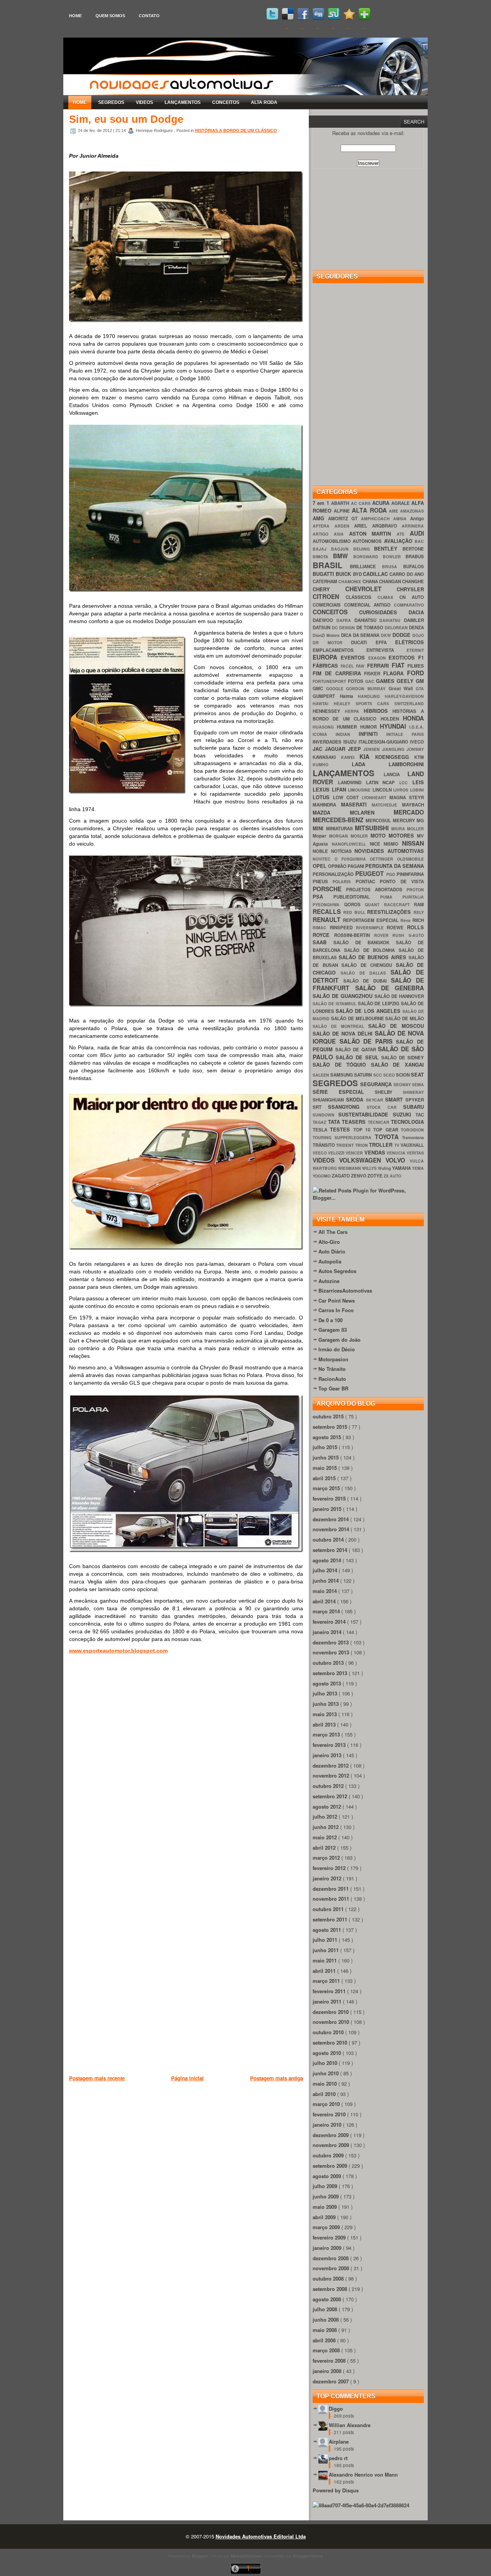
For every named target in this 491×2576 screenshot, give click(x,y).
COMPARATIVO (409, 605)
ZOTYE (376, 1176)
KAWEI (350, 757)
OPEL (320, 866)
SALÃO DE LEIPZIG (380, 1004)
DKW (387, 635)
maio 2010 (325, 2084)
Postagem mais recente (97, 2078)
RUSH (400, 935)
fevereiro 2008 (330, 2361)
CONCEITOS (226, 102)
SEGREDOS (111, 102)
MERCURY (405, 820)
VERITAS (415, 1153)
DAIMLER (414, 620)
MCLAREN (372, 812)
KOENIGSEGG (395, 757)
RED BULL (355, 912)
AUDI (417, 533)
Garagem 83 (333, 1330)
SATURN (363, 1075)
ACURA (382, 503)
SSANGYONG (347, 1107)
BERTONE (413, 549)
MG (420, 820)
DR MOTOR (332, 642)
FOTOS (357, 681)
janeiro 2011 (328, 2001)
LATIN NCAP (383, 783)
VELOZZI (337, 1153)
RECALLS (328, 911)
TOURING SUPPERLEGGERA (344, 1137)
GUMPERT (326, 696)
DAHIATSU (367, 620)
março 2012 (327, 1858)
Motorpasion (333, 1359)
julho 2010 (326, 2063)
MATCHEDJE (387, 805)
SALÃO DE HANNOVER (399, 996)
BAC (419, 541)
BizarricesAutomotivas (345, 1290)
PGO (391, 874)
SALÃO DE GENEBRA (390, 988)
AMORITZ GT (344, 519)
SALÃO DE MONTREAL (340, 1026)
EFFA (386, 642)
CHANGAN (390, 581)
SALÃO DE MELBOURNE (358, 1018)
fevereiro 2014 (330, 1622)
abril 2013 (325, 1724)
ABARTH (341, 503)
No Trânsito (332, 1369)
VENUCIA (397, 1153)
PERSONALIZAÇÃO (334, 874)
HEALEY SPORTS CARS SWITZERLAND (379, 703)
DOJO (418, 635)
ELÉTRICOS (409, 642)
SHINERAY (413, 1092)
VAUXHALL (412, 1145)
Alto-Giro (329, 1242)
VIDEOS (144, 102)
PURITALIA (413, 897)
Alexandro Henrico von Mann (363, 2475)
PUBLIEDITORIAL (357, 897)
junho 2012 (326, 1827)
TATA (335, 1122)
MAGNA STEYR (407, 797)
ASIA (341, 534)
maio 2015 (325, 1468)
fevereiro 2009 (330, 2237)
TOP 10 (363, 1130)
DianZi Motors (327, 635)
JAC (319, 749)
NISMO (393, 844)
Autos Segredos (337, 1271)
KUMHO (332, 764)
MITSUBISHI (373, 828)
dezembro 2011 (331, 1889)
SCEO (390, 1075)
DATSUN (322, 628)
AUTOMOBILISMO (333, 541)
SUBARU (414, 1107)
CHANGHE (413, 581)
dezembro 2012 (331, 1765)
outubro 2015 (329, 1416)
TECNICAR (380, 1122)
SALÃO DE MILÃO (404, 1018)
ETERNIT (415, 650)
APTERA (324, 526)
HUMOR (370, 727)
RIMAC (321, 928)
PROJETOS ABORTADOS (376, 890)
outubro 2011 (329, 1909)
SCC (378, 1075)
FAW (361, 666)
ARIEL (363, 526)
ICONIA (324, 734)
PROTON (415, 890)
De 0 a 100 (330, 1320)
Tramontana (413, 1137)
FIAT (400, 665)
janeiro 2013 (328, 1755)
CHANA (371, 581)
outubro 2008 (329, 2278)
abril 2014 (325, 1601)
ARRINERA (413, 526)
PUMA (391, 897)
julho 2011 (326, 1940)
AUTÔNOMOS (368, 541)
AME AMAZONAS (406, 511)
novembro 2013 (332, 1652)
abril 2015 (325, 1478)
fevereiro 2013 (330, 1745)
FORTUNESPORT (330, 681)
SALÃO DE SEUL (358, 1057)
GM (420, 681)
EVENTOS (354, 657)
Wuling (385, 1168)
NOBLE (322, 851)
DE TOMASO (371, 628)
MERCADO (409, 812)
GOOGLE (336, 689)
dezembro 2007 (331, 2381)
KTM (419, 757)
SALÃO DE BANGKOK (365, 942)
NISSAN (413, 843)
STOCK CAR (385, 1107)
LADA (370, 764)
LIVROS (402, 790)
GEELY (406, 681)
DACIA (416, 612)
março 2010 (327, 2104)
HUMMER (348, 727)
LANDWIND (352, 783)
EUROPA (327, 657)
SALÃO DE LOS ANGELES (369, 1011)
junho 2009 (326, 2196)
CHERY (329, 589)
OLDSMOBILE (410, 859)
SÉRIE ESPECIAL (344, 1092)
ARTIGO (323, 534)
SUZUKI (404, 1114)
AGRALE (401, 503)
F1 (421, 657)
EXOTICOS (403, 657)
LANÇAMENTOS (183, 102)
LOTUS (323, 797)
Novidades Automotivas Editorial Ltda (261, 2536)
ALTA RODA (264, 102)
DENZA (416, 628)
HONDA (413, 718)
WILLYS (370, 1168)
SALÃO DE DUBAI (367, 981)
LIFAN (340, 789)
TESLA (321, 1130)
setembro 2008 (331, 2289)
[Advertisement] (209, 2122)
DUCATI (363, 642)
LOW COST (347, 797)
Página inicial (187, 2078)
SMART (395, 1099)
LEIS (418, 782)
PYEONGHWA (328, 905)
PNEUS (323, 881)
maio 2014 (325, 1591)
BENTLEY (388, 548)
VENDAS (376, 1152)
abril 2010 (325, 2094)
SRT (320, 1107)
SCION (403, 1075)
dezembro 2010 (331, 2012)
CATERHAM (325, 581)
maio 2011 (325, 1960)
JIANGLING (394, 749)
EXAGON (379, 658)
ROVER (383, 935)
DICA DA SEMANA (361, 635)
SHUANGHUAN (329, 1100)
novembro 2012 (332, 1775)
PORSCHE (329, 889)
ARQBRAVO (387, 526)
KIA (367, 756)
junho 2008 (326, 2320)
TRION (362, 1145)
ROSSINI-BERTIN (354, 935)
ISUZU (351, 742)
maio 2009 (325, 2207)
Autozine (329, 1281)
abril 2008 (325, 2340)
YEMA (418, 1168)
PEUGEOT (371, 873)
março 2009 (327, 2227)
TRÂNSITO (324, 1145)
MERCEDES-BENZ (339, 820)
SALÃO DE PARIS (368, 1041)
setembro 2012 (331, 1796)
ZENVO (359, 1176)
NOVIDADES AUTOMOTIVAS (389, 851)
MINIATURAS (341, 829)
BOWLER (394, 557)
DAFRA (345, 620)
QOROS (355, 905)
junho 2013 (326, 1704)
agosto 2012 (328, 1807)
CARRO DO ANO (407, 574)
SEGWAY (403, 1084)
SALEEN (321, 1075)
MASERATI (357, 804)
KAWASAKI (327, 757)
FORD (415, 673)
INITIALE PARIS (405, 734)
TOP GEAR (387, 1130)
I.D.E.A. (417, 727)
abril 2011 (325, 1971)
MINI (319, 828)
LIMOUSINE (360, 790)
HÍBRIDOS (378, 711)
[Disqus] (186, 1770)
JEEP (356, 749)
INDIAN (347, 734)
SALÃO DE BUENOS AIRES (374, 957)
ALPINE (343, 511)
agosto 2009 (328, 2176)
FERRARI (379, 665)
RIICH (418, 920)
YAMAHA (402, 1168)
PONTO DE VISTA (402, 881)
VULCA (417, 1161)
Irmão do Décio (337, 1349)
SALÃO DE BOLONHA (371, 950)
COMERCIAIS (328, 605)
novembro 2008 (332, 2268)
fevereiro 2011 (330, 1991)
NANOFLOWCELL (351, 844)
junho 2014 (326, 1581)
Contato (149, 16)
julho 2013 (326, 1693)
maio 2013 (325, 1714)
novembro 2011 (332, 1899)
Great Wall (402, 689)
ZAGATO (341, 1176)
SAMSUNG (342, 1075)
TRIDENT (345, 1145)
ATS (403, 534)
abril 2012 (325, 1848)
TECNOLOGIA (407, 1122)
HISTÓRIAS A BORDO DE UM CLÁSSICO (236, 130)
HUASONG (325, 727)
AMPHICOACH (377, 519)
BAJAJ (322, 549)
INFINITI (373, 734)
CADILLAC (376, 574)
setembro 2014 (331, 1550)
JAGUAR (336, 749)
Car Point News (337, 1300)
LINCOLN (383, 790)
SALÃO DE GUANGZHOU (344, 996)
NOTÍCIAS (343, 851)
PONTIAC (368, 881)
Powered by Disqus (336, 2490)
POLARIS (344, 881)
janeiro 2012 (328, 1878)
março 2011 (327, 1981)
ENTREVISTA (386, 650)
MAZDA (331, 812)
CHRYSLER (410, 589)
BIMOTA (323, 557)
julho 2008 (326, 2309)
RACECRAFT (399, 905)
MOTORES (403, 835)
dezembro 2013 (331, 1642)
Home (75, 16)
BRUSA (393, 566)
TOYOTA (388, 1137)
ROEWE (397, 928)
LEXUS (322, 789)
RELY (419, 912)
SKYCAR (376, 1100)
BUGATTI (324, 574)
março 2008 (327, 2350)
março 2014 (327, 1611)
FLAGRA (395, 673)
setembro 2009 (331, 2166)
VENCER (355, 1153)
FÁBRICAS (327, 665)
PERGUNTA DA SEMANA (395, 866)
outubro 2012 (329, 1786)
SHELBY (389, 1092)
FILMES (416, 666)
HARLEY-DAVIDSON (404, 696)
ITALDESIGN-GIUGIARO (384, 742)
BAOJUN (342, 549)
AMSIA (402, 519)
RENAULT (328, 919)
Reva (406, 920)
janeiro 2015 (328, 1509)
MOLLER (415, 829)
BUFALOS (414, 566)
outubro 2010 (329, 2032)
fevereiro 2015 (330, 1498)
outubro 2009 (329, 2155)
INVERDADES (328, 742)
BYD (358, 574)
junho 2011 (326, 1950)
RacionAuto (332, 1379)
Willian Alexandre (350, 2425)
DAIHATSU (392, 620)
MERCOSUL (379, 820)
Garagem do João (339, 1340)
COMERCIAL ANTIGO (369, 605)
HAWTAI (323, 703)
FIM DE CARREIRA (338, 673)
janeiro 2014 (328, 1632)
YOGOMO (322, 1176)
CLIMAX (388, 597)
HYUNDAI (395, 726)
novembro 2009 (332, 2145)
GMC (319, 689)
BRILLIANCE (366, 566)
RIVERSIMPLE (372, 928)
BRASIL (331, 565)
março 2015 (327, 1488)
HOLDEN (392, 719)
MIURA (399, 829)
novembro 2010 (332, 2022)
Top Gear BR (333, 1388)
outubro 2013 (329, 1663)
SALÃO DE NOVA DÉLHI (344, 1033)
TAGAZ (320, 1122)
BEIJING (364, 549)
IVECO (417, 742)
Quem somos (110, 16)
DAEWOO (325, 620)
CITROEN (329, 596)
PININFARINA (410, 874)
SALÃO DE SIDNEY (403, 1058)
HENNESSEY (329, 711)
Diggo (336, 2409)
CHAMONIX (350, 581)
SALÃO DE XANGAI (397, 1065)
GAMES (386, 681)
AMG (320, 518)
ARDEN (344, 526)
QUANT (374, 905)
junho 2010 (326, 2073)
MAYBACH (413, 805)
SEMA (418, 1084)
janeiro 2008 (328, 2371)
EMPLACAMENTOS (339, 650)
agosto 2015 (328, 1437)
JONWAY (415, 749)
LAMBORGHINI (406, 764)
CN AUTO (412, 597)
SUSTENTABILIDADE (365, 1114)
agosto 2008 (328, 2299)
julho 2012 (326, 1817)
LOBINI (417, 790)
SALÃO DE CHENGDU (369, 965)
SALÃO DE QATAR (357, 1050)
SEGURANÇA (377, 1084)
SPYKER (415, 1100)
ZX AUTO (392, 1176)
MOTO (380, 835)
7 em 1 (322, 503)
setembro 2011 (331, 1919)
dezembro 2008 (331, 2258)
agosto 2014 (328, 1560)
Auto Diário (332, 1251)
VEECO (320, 1153)
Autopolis (330, 1261)
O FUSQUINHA (352, 859)
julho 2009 (326, 2186)
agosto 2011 (328, 1930)
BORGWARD (368, 557)
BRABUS (415, 557)
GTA (420, 689)
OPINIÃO (338, 866)
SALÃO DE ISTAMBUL (335, 1004)
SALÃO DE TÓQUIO (342, 1065)
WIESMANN (350, 1168)
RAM (419, 905)
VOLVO (398, 1160)
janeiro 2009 (328, 2248)
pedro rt (338, 2458)
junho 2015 (326, 1457)
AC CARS (362, 503)
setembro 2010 (331, 2042)
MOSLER (361, 836)
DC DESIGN (344, 628)
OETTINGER (383, 859)
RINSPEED (343, 928)
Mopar (321, 836)
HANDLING (371, 696)
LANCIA (396, 774)
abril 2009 (325, 2217)
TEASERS (355, 1122)
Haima (349, 696)
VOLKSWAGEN (362, 1160)
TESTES (341, 1129)
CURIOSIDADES (384, 612)
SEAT (417, 1074)
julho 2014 (326, 1570)
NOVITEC (324, 859)
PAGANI (356, 866)
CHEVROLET (371, 589)
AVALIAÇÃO (399, 541)
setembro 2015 (331, 1427)
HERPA (354, 711)
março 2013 (327, 1734)
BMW (343, 556)
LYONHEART (376, 797)
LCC (406, 783)
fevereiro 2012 (330, 1868)
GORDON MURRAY (367, 689)
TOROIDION (412, 1130)
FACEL (348, 666)
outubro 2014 (329, 1539)
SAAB (323, 942)
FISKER (374, 674)
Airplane (339, 2442)
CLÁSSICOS (362, 597)
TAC (420, 1115)
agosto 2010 (328, 2053)
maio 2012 (325, 1837)
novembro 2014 (332, 1529)
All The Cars (333, 1232)
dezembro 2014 (331, 1519)
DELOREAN (397, 628)
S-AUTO (416, 935)
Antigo (417, 519)
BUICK (344, 574)
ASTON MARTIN (373, 534)
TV (397, 1145)
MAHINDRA (327, 805)
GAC (371, 681)
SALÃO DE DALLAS (366, 973)
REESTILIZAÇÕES (390, 912)
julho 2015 (326, 1447)
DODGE (402, 635)
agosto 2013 (328, 1683)
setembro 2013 (331, 1673)
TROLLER (381, 1145)
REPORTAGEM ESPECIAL (372, 920)
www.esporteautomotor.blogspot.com (118, 1651)
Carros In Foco (336, 1310)
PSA (323, 896)
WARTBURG (325, 1168)
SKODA (356, 1099)
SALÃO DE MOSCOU (396, 1026)
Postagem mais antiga (277, 2078)
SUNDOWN (325, 1115)
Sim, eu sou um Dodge (126, 119)
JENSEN (373, 749)
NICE (377, 844)
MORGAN (340, 836)
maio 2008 (325, 2330)
